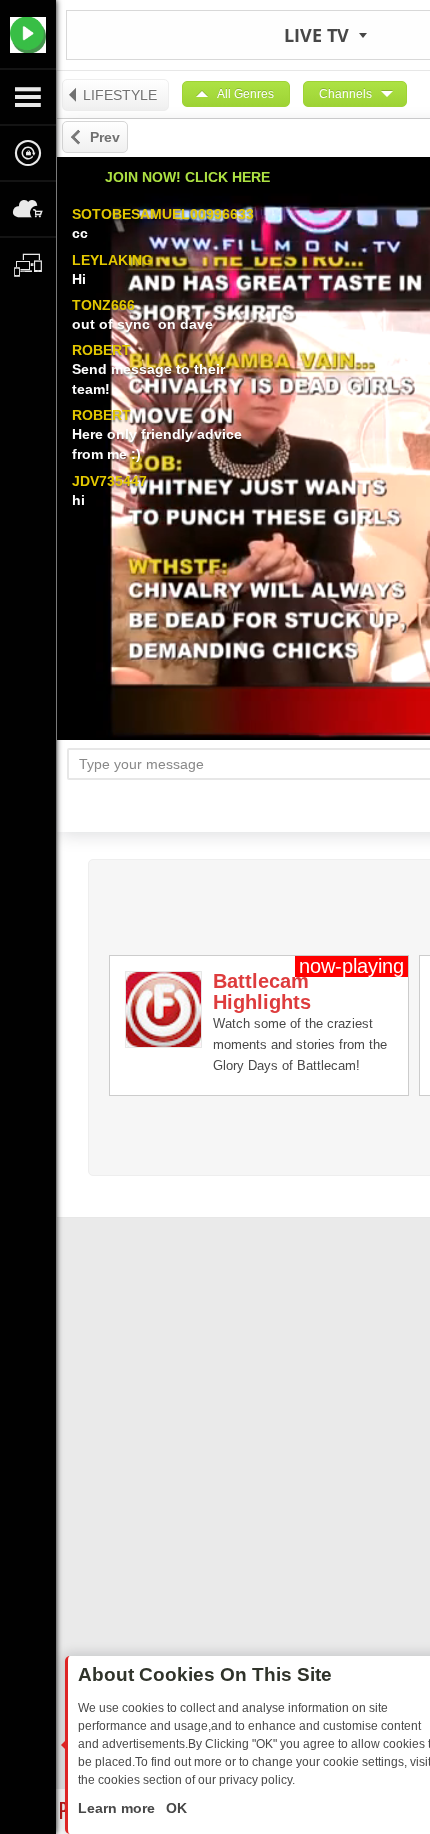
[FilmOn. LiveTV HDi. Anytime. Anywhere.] (28, 34)
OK (174, 1808)
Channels (345, 94)
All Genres (245, 94)
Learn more (118, 1808)
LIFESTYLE (120, 95)
